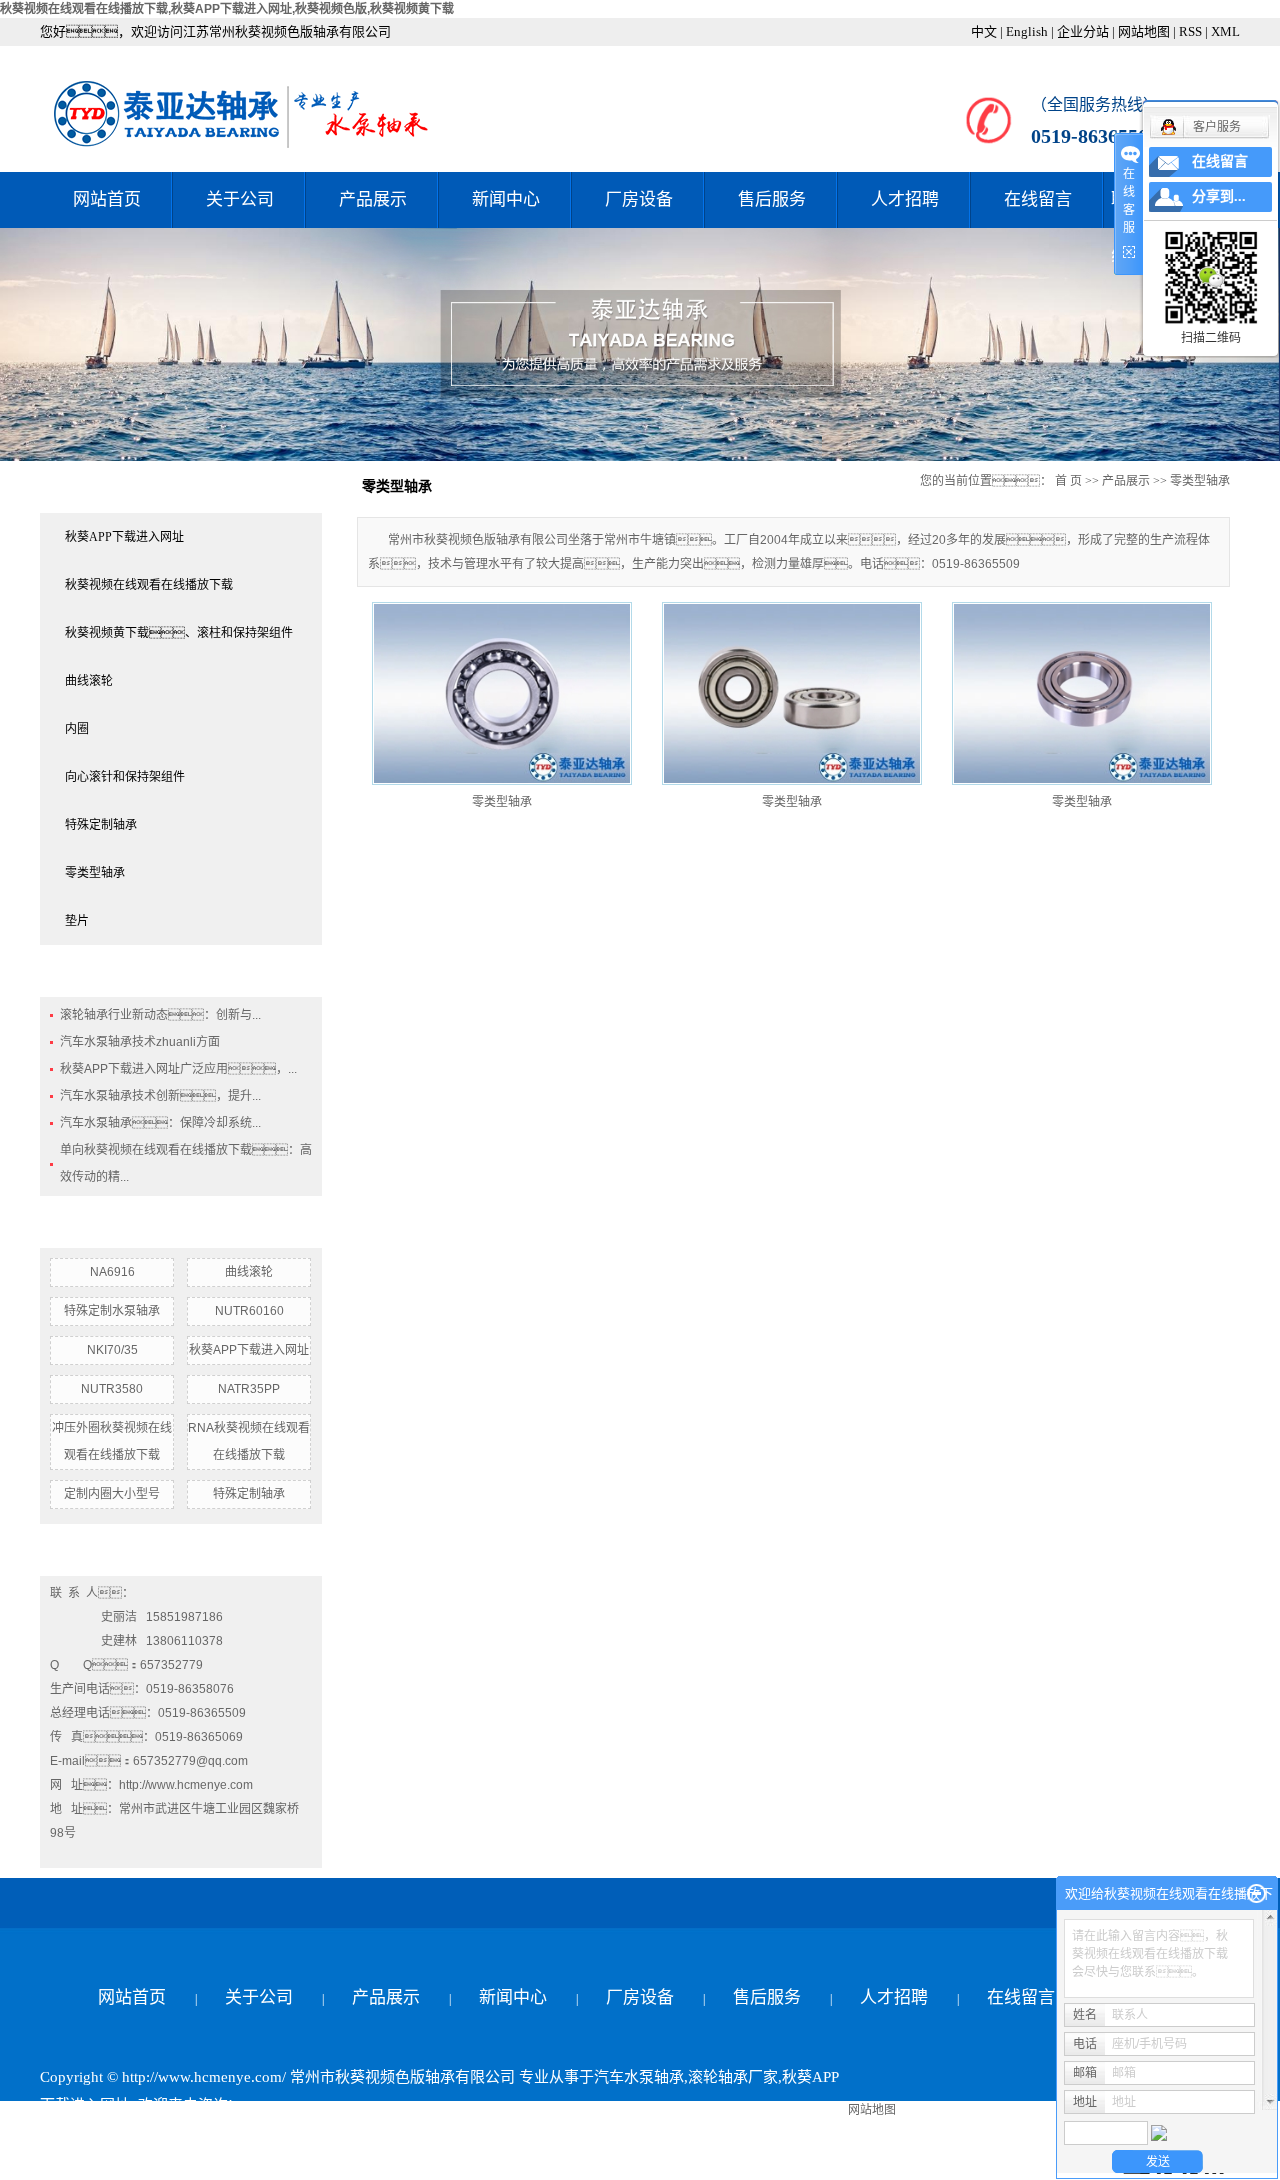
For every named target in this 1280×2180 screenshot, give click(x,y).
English (1027, 31)
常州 (379, 2161)
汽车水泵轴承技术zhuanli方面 (140, 1042)
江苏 (243, 2161)
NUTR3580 (112, 1389)
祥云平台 (280, 2133)
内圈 (77, 729)
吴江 (530, 2161)
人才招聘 (905, 199)
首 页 (1068, 481)
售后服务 (772, 199)
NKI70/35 (112, 1350)
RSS (1190, 31)
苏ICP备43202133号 (106, 2133)
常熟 (413, 2161)
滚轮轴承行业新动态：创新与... (160, 1015)
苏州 (564, 2161)
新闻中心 (506, 199)
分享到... (1219, 196)
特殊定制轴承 (101, 825)
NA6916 (112, 1272)
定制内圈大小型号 (112, 1494)
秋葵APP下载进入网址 (124, 537)
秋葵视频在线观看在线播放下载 (149, 585)
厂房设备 (639, 199)
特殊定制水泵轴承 (112, 1311)
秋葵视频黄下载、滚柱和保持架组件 (179, 633)
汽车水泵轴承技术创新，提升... (160, 1096)
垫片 (77, 921)
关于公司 (240, 199)
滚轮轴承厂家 (733, 2077)
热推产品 (70, 2161)
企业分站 (1083, 31)
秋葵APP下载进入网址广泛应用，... (178, 1069)
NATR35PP (249, 1389)
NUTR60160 (249, 1311)
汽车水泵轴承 (639, 2077)
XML (1225, 31)
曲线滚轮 (89, 681)
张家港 (454, 2161)
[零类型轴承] (502, 693)
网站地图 (1144, 31)
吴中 (345, 2161)
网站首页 (107, 199)
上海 (277, 2161)
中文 (984, 31)
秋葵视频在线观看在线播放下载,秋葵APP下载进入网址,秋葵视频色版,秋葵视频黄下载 (227, 9)
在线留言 (1038, 199)
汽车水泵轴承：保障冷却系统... (160, 1123)
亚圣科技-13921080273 (499, 2133)
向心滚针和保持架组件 (125, 777)
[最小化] (1256, 1894)
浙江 (311, 2161)
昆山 (496, 2161)
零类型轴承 (95, 873)
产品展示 (373, 199)
